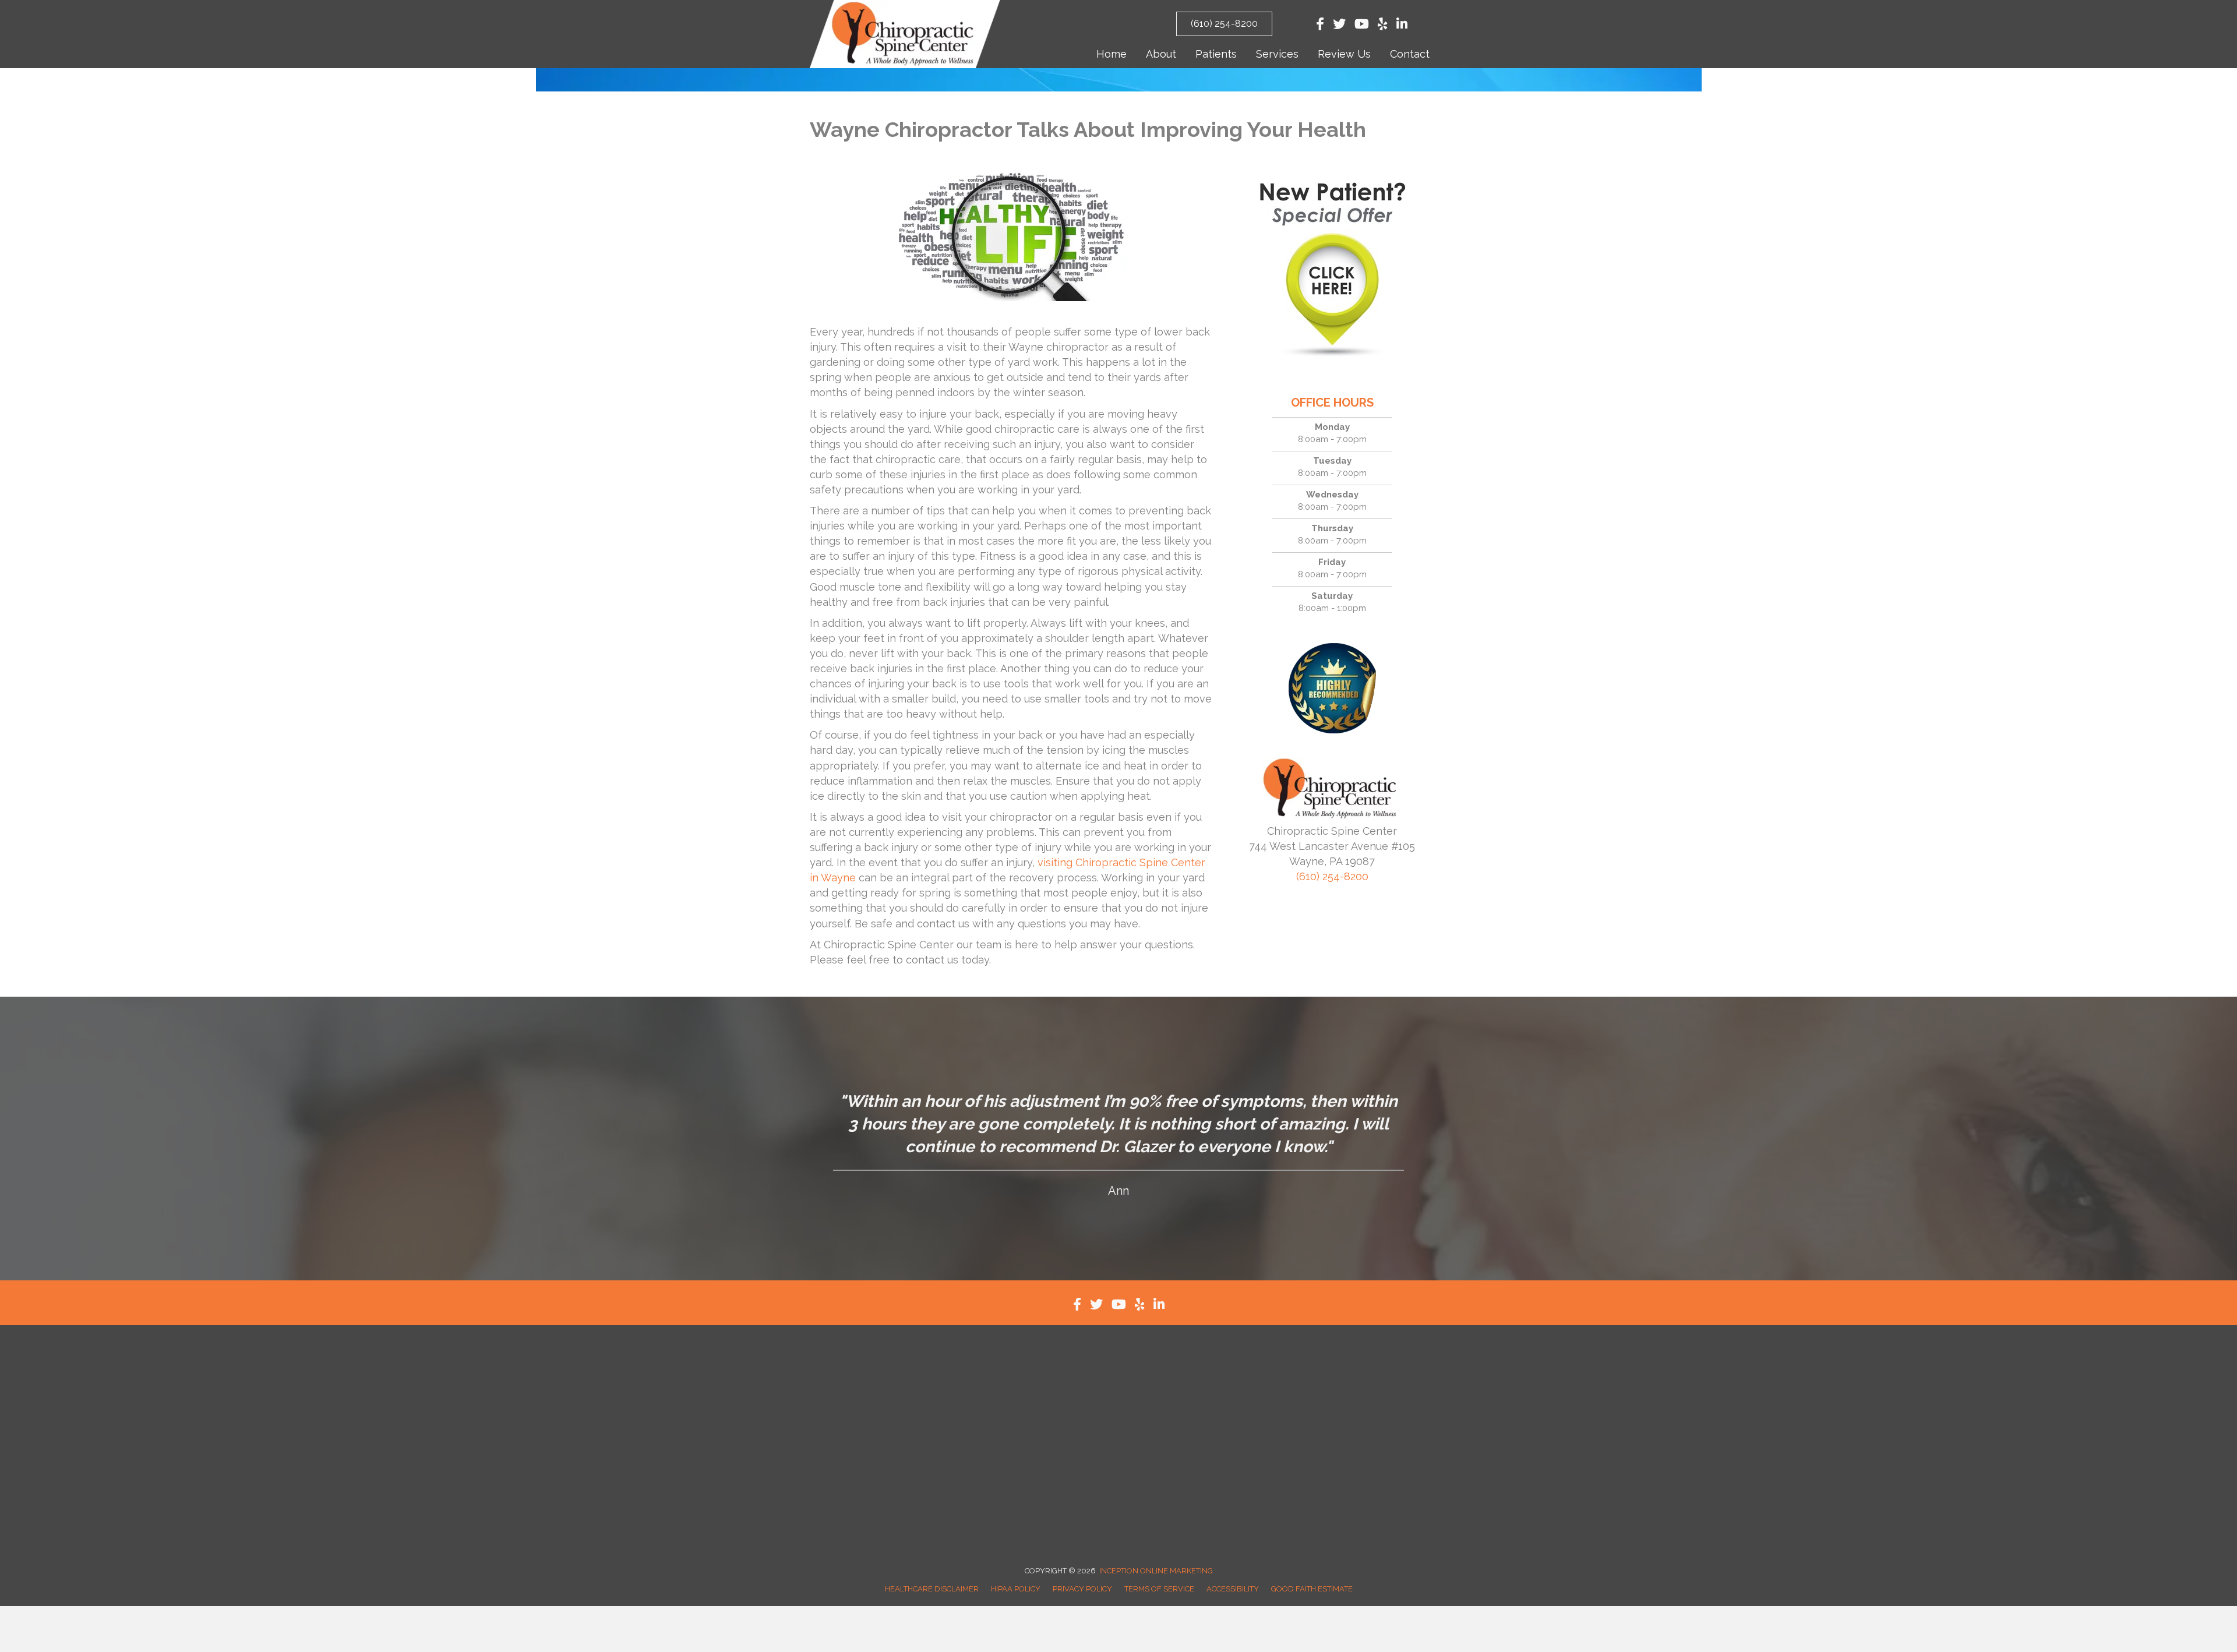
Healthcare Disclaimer (932, 1589)
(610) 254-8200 (1332, 876)
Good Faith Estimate (1312, 1589)
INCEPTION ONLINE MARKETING (1156, 1571)
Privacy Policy (1082, 1589)
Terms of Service (1159, 1589)
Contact (1410, 54)
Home (1112, 54)
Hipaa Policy (1016, 1589)
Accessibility (1233, 1589)
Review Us (1344, 54)
